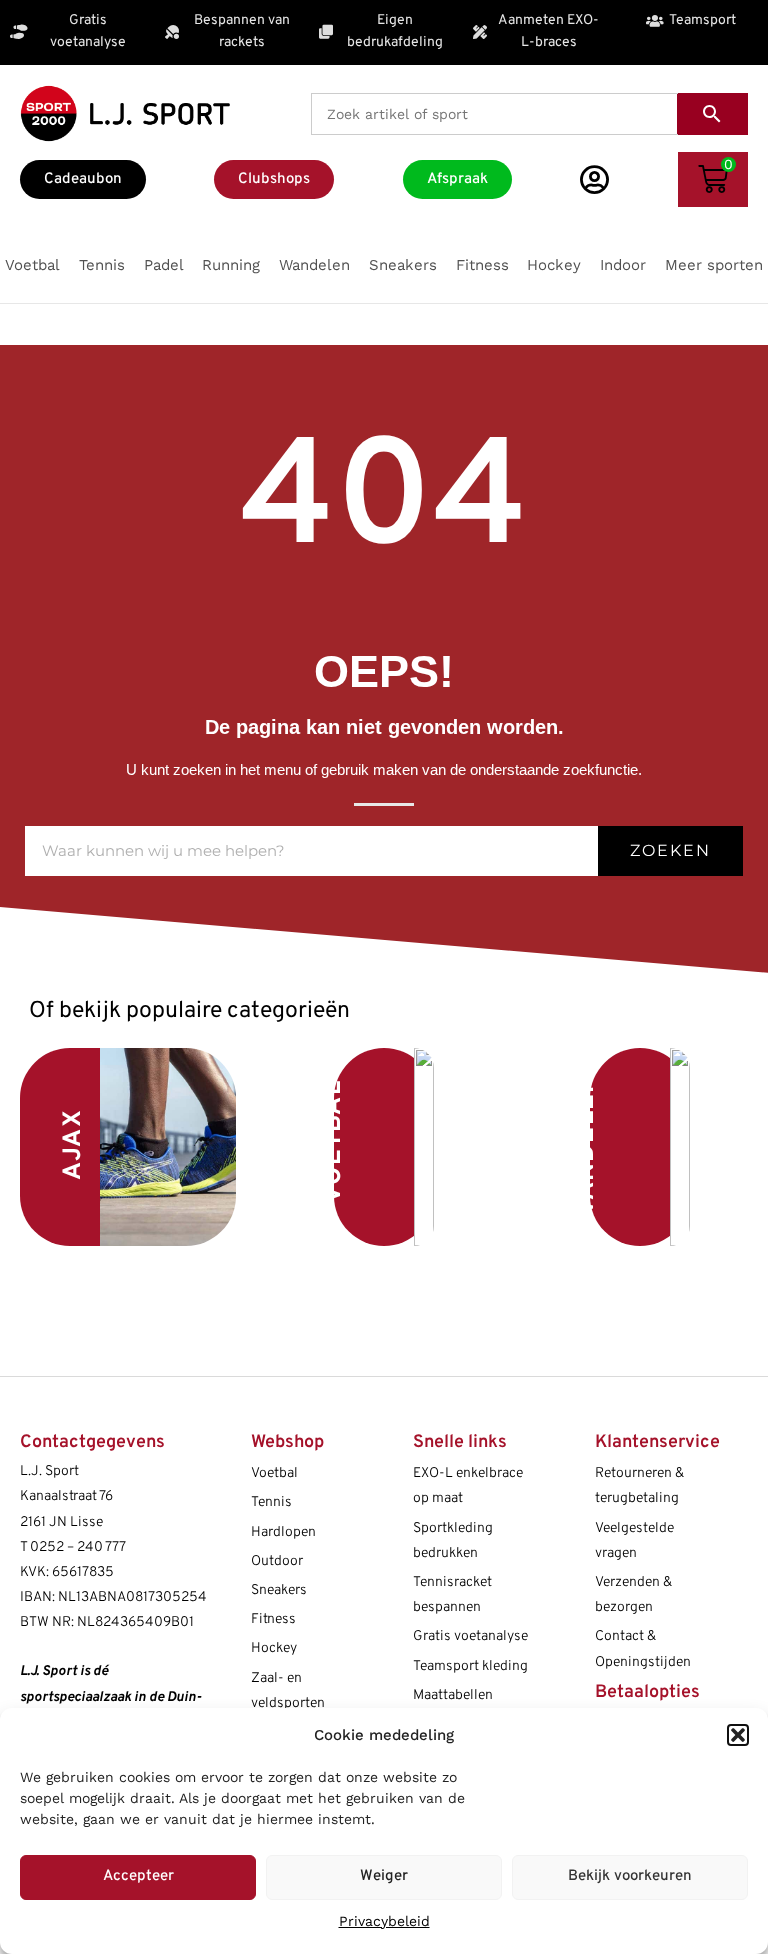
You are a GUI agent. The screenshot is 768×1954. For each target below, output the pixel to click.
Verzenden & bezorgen (633, 1595)
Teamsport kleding (470, 1666)
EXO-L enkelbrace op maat (468, 1486)
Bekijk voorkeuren (630, 1876)
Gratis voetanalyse (470, 1636)
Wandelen (587, 1147)
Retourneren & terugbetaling (639, 1486)
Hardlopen (283, 1532)
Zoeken (670, 850)
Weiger (384, 1876)
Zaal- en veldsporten (288, 1691)
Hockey (274, 1648)
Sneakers (279, 1590)
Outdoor (277, 1561)
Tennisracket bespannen (452, 1595)
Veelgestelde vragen (634, 1541)
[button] (738, 1735)
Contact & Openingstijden (643, 1649)
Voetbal (334, 1141)
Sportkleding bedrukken (453, 1541)
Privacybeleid (384, 1921)
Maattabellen (453, 1695)
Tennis (271, 1502)
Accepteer (138, 1876)
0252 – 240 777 (78, 1547)
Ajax (74, 1144)
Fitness (273, 1619)
